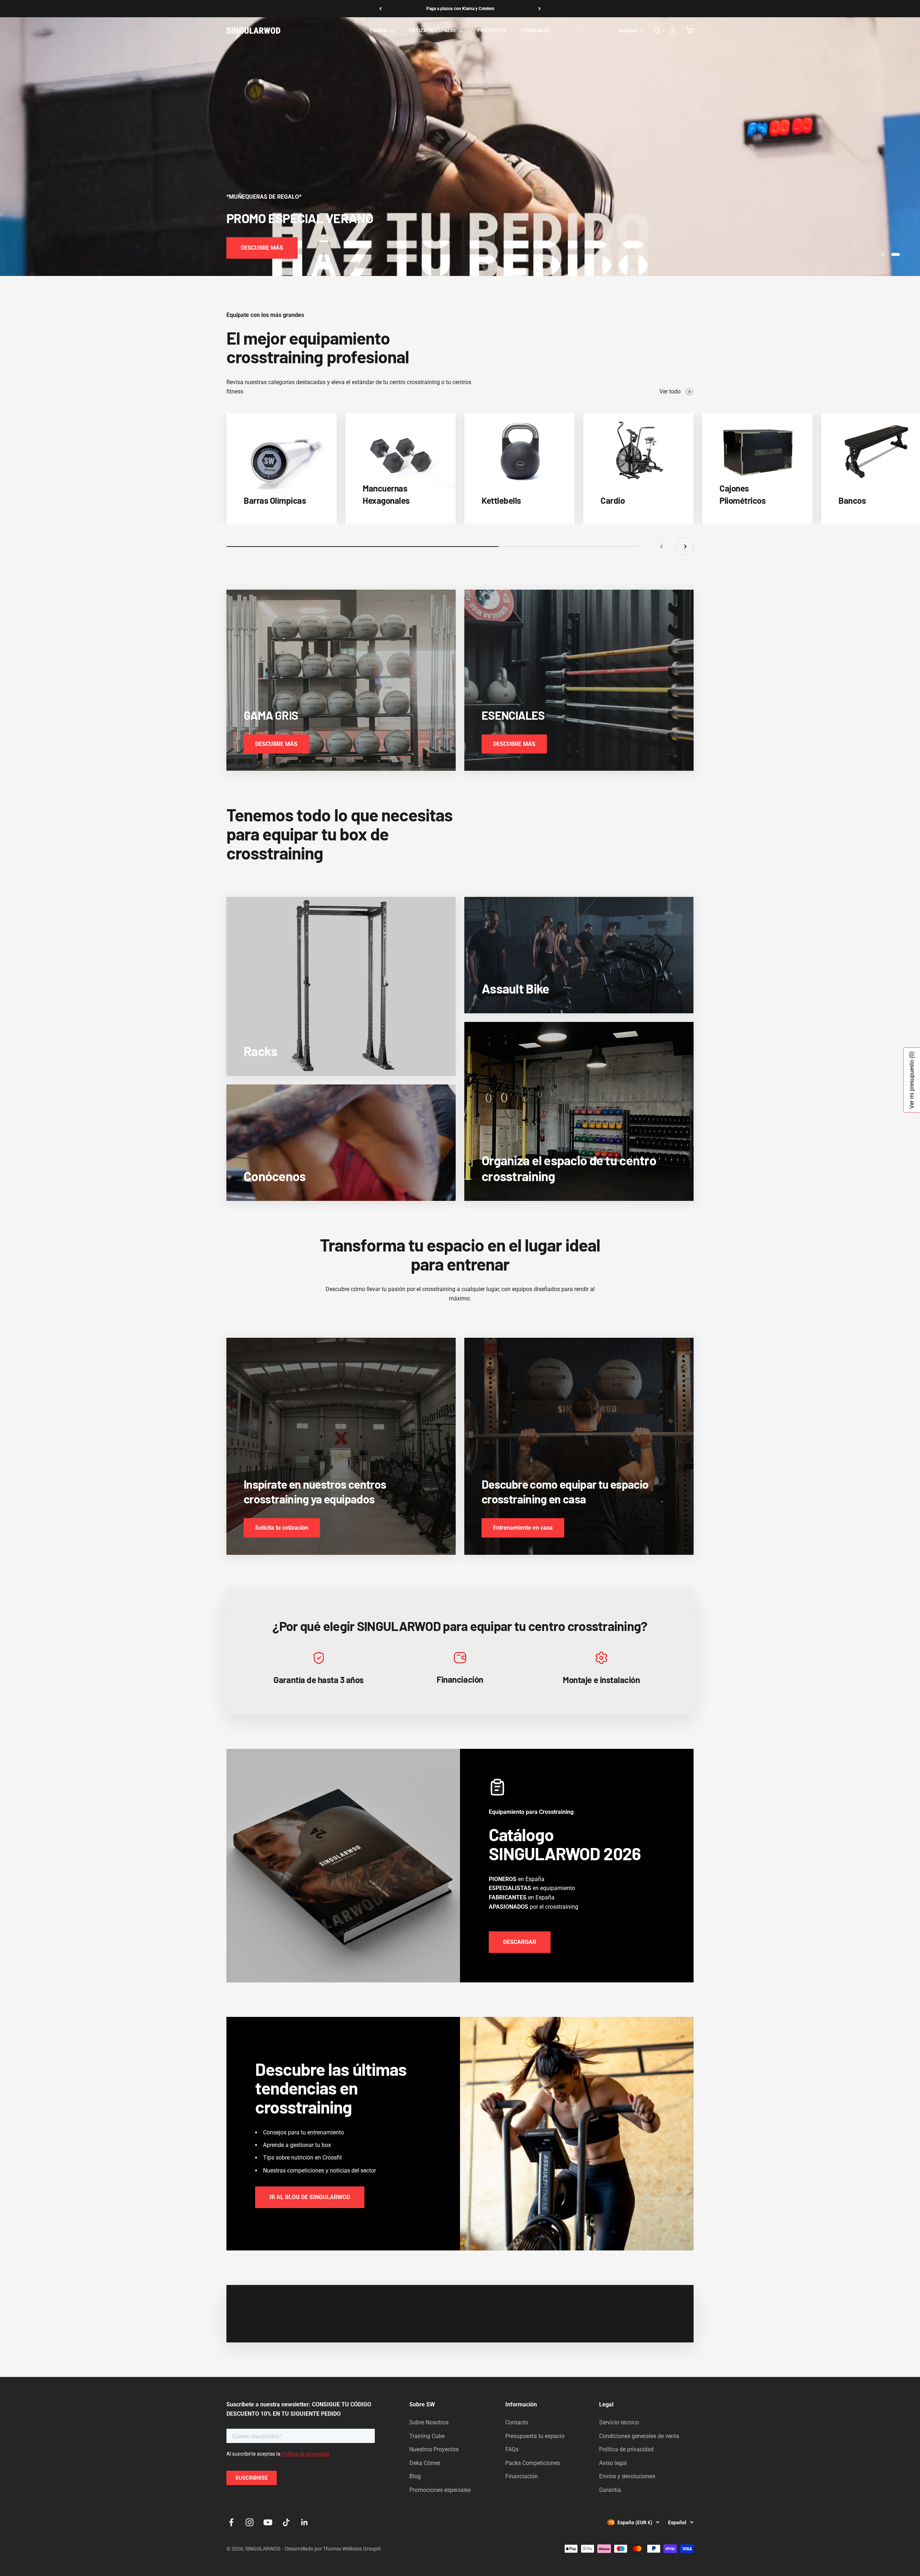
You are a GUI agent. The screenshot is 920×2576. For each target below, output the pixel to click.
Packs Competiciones (533, 2463)
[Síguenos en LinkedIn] (305, 2522)
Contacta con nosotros (460, 9)
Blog (415, 2476)
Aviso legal (613, 2463)
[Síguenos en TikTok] (286, 2522)
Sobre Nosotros (429, 2422)
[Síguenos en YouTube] (268, 2522)
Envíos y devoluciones (627, 2476)
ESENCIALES (536, 31)
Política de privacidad (626, 2449)
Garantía (610, 2490)
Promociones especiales (440, 2490)
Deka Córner (425, 2463)
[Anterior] (380, 9)
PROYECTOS (492, 31)
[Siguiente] (540, 9)
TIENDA (378, 31)
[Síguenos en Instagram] (250, 2522)
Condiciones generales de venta (639, 2436)
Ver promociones (263, 248)
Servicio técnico (619, 2422)
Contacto (517, 2422)
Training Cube (427, 2436)
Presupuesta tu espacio (535, 2436)
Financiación (522, 2476)
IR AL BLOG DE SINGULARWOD (310, 2197)
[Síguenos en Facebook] (231, 2522)
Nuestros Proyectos (434, 2449)
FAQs (512, 2449)
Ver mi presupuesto (912, 1080)
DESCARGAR (520, 1942)
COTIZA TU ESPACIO (432, 31)
